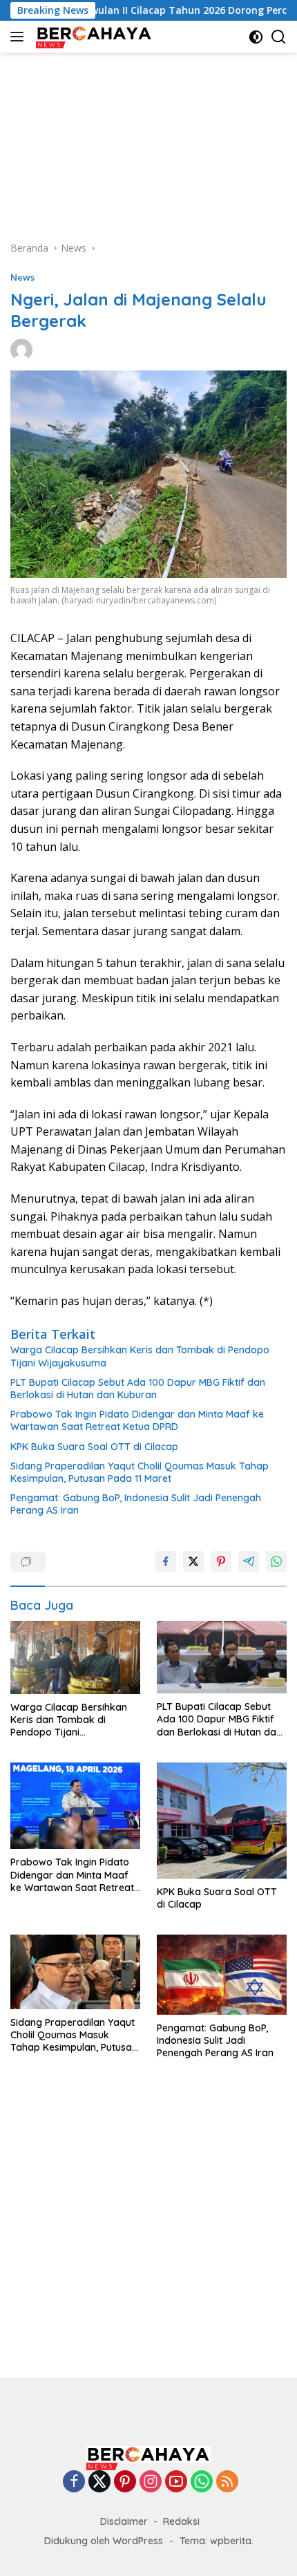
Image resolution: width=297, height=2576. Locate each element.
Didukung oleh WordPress (104, 2541)
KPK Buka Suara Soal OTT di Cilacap (94, 1447)
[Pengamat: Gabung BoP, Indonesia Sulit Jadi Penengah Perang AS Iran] (222, 1975)
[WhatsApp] (202, 2482)
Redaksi (181, 2521)
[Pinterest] (125, 2482)
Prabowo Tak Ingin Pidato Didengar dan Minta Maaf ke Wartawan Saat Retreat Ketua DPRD (137, 1420)
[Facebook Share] (166, 1561)
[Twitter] (99, 2482)
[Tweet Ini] (193, 1561)
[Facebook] (74, 2482)
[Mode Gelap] (256, 37)
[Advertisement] (148, 140)
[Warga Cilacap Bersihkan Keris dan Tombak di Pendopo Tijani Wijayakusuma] (75, 1657)
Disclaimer (124, 2521)
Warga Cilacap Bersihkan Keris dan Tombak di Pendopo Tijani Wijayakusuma (140, 1356)
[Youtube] (176, 2482)
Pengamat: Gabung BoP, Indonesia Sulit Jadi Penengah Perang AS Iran (136, 1504)
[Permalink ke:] (21, 349)
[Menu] (20, 37)
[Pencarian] (279, 37)
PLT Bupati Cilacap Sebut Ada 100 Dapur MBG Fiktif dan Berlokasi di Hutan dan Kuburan (138, 1389)
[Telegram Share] (249, 1561)
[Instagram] (151, 2482)
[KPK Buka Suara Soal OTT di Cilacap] (222, 1821)
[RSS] (227, 2482)
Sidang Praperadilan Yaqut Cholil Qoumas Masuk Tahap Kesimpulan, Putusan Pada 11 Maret (140, 1472)
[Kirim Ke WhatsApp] (276, 1561)
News (22, 277)
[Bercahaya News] (93, 37)
